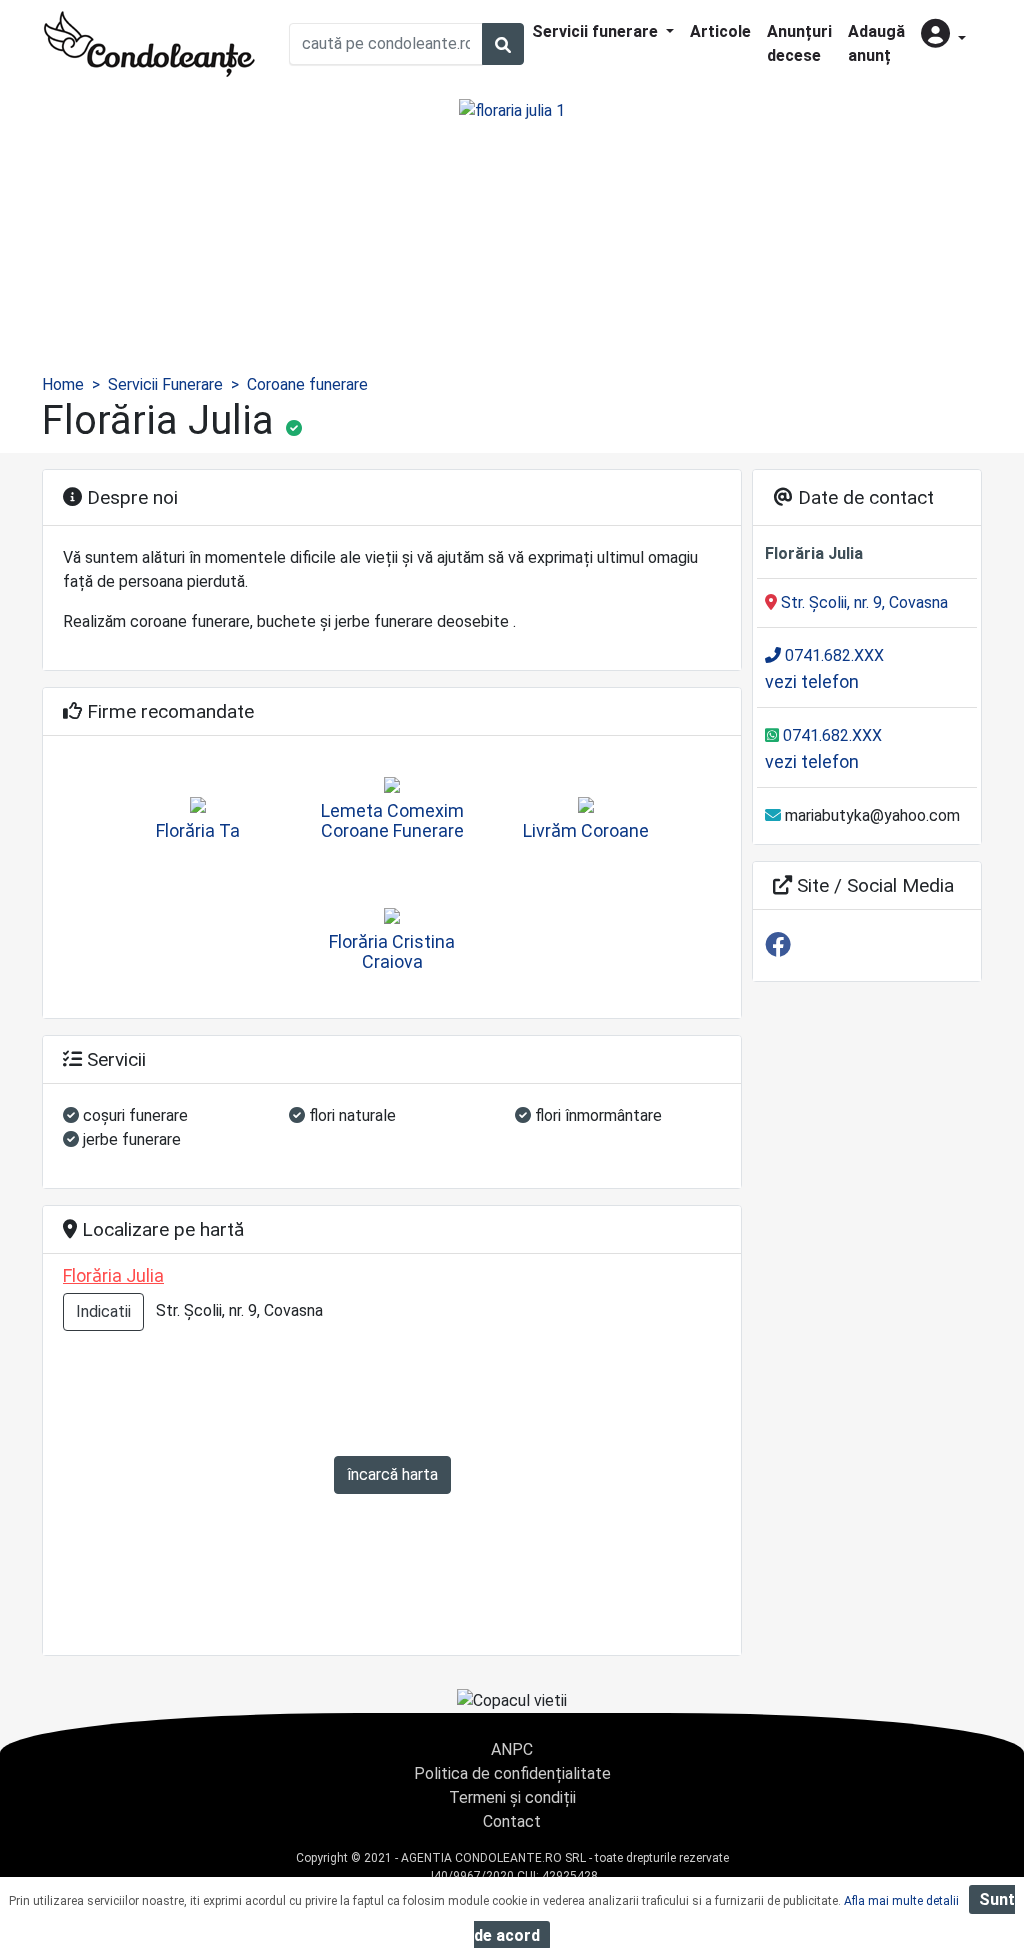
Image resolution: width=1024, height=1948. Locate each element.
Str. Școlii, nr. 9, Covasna (862, 602)
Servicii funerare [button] (597, 31)
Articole (720, 31)
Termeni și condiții (512, 1797)
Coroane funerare (307, 384)
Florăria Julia (113, 1275)
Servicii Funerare (165, 384)
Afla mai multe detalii (901, 1901)
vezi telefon (812, 681)
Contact (512, 1821)
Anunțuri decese (799, 43)
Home (63, 384)
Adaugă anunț (876, 43)
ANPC (512, 1749)
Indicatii (103, 1311)
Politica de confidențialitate (512, 1773)
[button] (943, 35)
